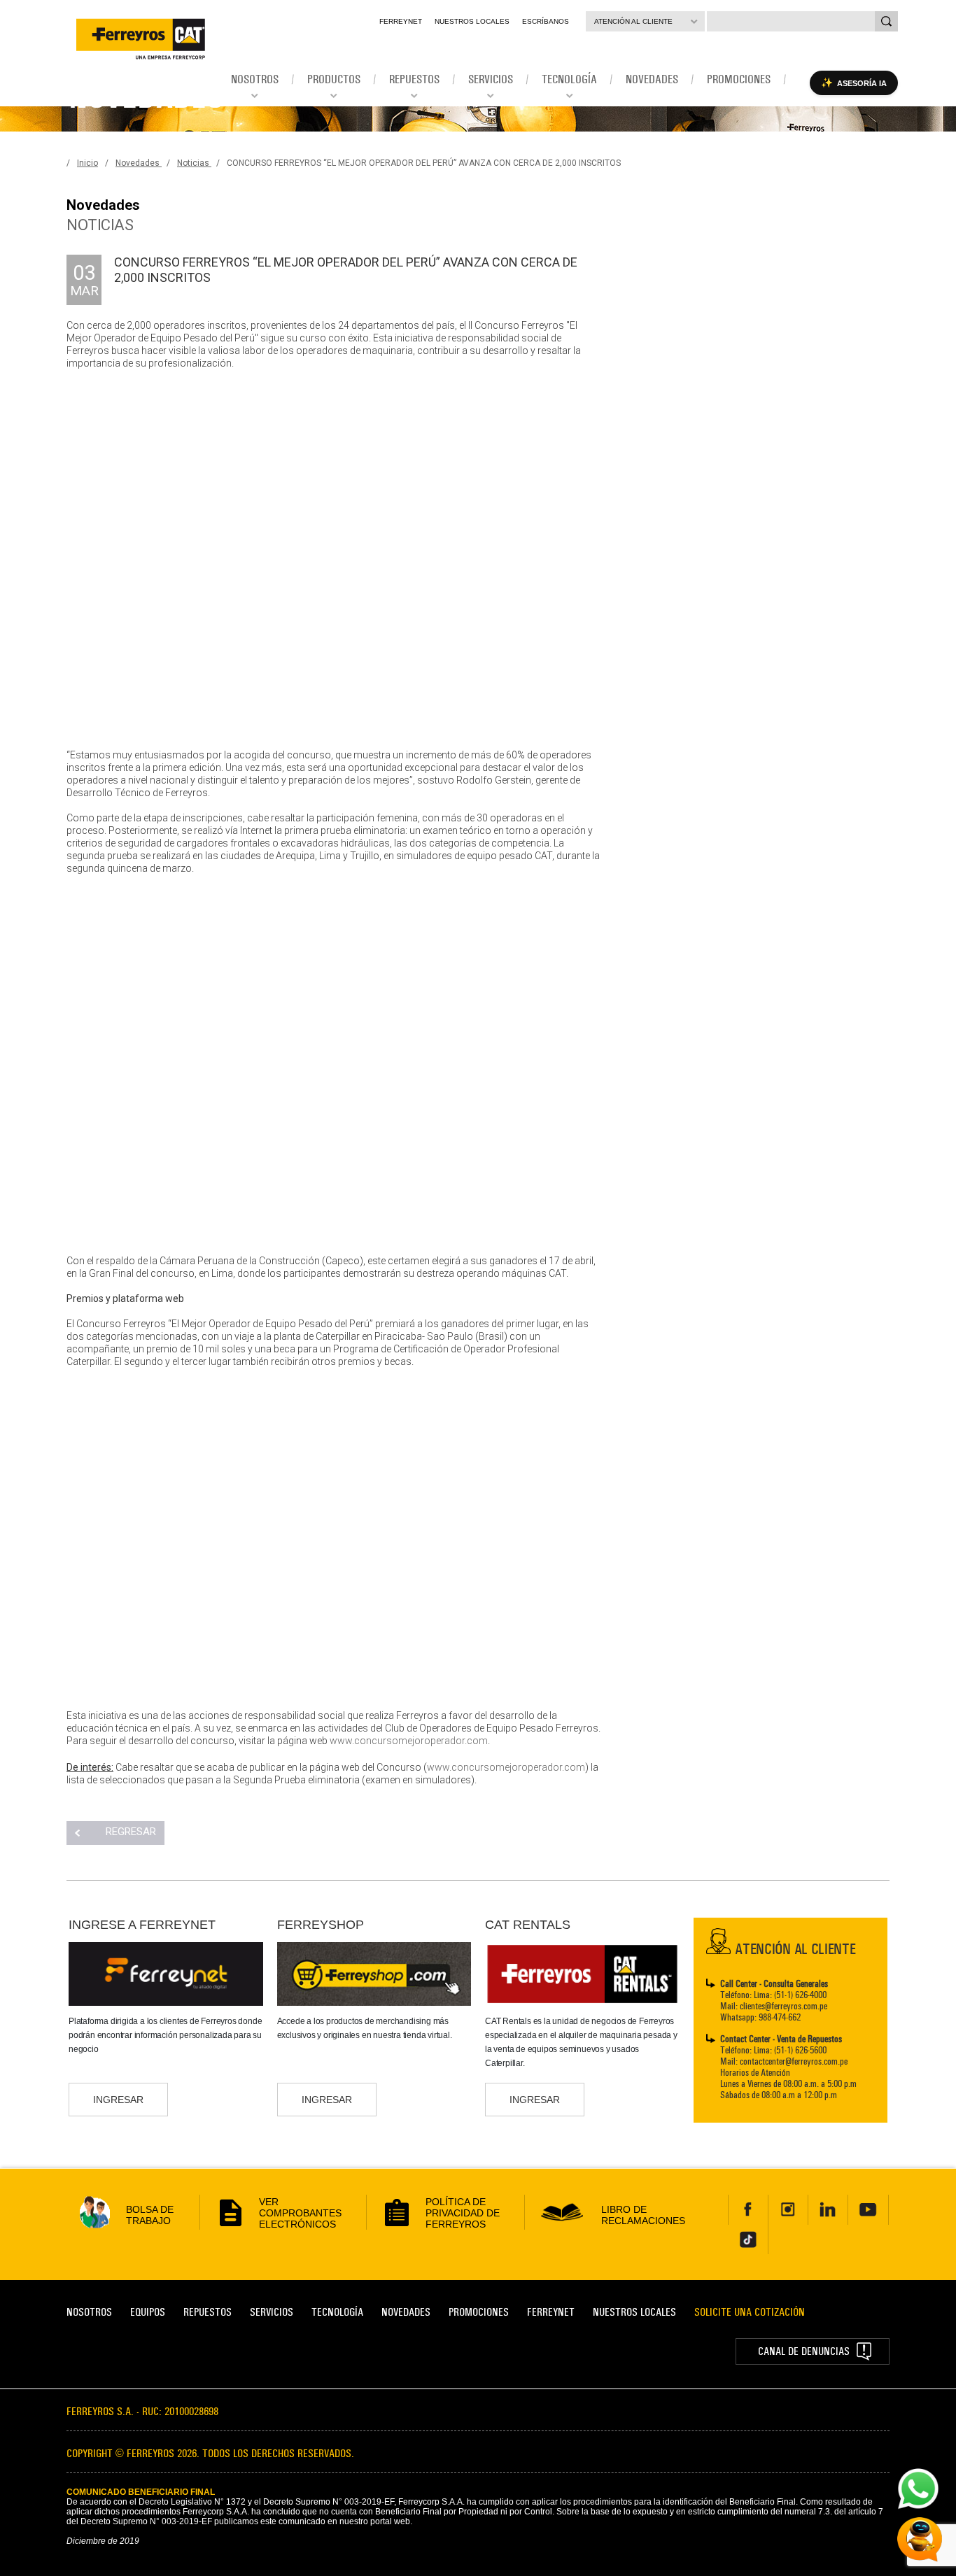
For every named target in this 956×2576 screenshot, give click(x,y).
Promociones (479, 2312)
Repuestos (208, 2312)
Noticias (194, 163)
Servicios (272, 2312)
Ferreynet (401, 21)
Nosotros (89, 2312)
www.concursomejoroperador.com (409, 1741)
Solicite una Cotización (750, 2312)
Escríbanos (546, 21)
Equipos (148, 2312)
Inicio (87, 163)
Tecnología (337, 2312)
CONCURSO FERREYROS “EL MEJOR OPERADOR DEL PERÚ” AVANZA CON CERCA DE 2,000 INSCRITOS (424, 163)
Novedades (139, 163)
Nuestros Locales (472, 21)
